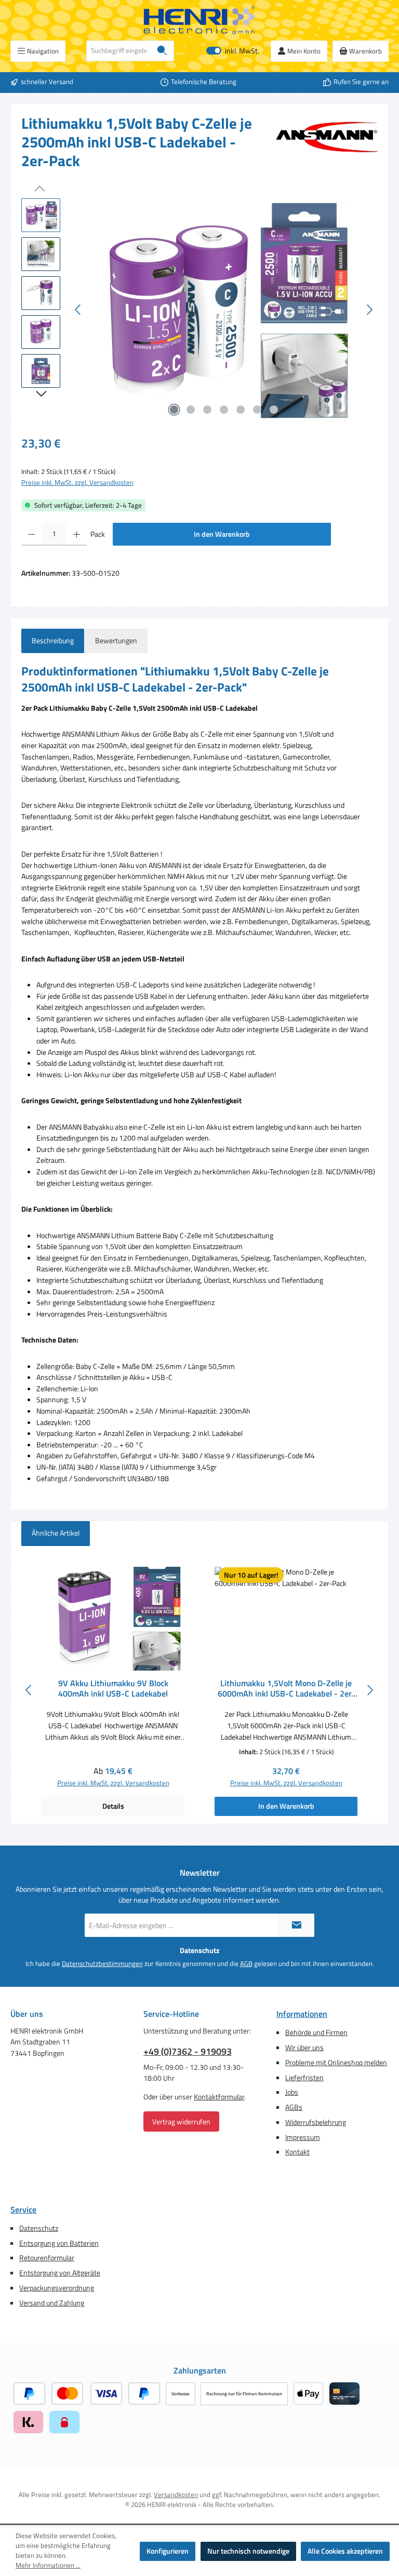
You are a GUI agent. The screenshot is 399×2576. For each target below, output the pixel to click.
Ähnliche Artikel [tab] (56, 1533)
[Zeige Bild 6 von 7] (257, 410)
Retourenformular (47, 2258)
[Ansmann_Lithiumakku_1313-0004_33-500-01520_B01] (224, 310)
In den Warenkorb (222, 534)
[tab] (53, 641)
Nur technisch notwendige (248, 2551)
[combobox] (119, 51)
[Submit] (296, 1925)
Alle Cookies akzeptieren (345, 2551)
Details (113, 1806)
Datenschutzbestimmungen (102, 1964)
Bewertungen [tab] (116, 641)
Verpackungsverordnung (57, 2288)
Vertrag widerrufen (181, 2121)
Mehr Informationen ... (48, 2566)
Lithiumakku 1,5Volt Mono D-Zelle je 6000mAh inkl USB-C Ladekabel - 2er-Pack (286, 1689)
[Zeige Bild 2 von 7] (191, 410)
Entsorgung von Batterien (59, 2243)
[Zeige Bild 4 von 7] (224, 410)
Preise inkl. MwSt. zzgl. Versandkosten (77, 483)
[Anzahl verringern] (31, 534)
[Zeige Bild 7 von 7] (274, 410)
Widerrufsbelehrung (316, 2122)
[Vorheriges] (78, 310)
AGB (246, 1964)
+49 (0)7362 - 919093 (188, 2051)
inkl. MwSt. (233, 51)
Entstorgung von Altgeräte (60, 2273)
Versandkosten (176, 2495)
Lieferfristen (304, 2078)
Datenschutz (39, 2228)
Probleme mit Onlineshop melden (336, 2063)
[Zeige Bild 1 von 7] (174, 410)
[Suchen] (162, 51)
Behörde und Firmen (316, 2032)
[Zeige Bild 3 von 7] (207, 410)
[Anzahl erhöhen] (77, 534)
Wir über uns (304, 2048)
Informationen (302, 2014)
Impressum (303, 2137)
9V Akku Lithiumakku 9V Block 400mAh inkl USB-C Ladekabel (113, 1689)
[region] (199, 310)
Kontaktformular (219, 2097)
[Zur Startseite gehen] (199, 20)
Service (23, 2209)
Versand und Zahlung (52, 2303)
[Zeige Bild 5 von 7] (241, 410)
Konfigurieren (168, 2551)
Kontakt (297, 2152)
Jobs (292, 2092)
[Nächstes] (369, 310)
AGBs (294, 2107)
